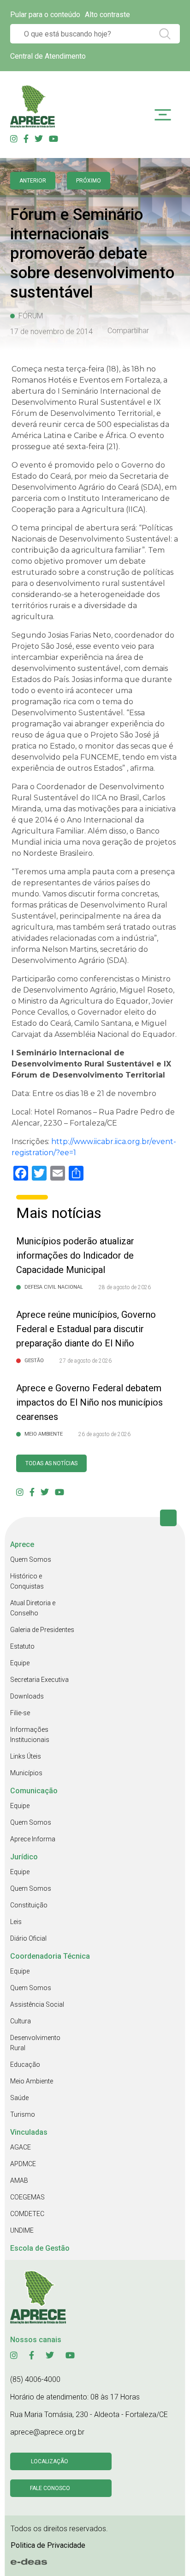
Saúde (19, 2098)
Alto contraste (107, 15)
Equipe (20, 1663)
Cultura (21, 2021)
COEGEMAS (27, 2197)
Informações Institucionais (30, 1735)
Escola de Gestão (40, 2248)
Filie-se (20, 1713)
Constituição (29, 1905)
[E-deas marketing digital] (29, 2562)
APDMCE (23, 2164)
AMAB (19, 2180)
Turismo (23, 2114)
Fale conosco (50, 2488)
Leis (16, 1922)
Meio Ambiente (32, 2081)
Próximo (89, 181)
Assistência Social (37, 2004)
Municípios (26, 1773)
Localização (50, 2461)
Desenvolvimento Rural (35, 2043)
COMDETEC (27, 2214)
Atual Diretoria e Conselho (33, 1608)
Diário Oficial (28, 1938)
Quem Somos (31, 1559)
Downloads (27, 1696)
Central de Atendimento (48, 56)
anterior (33, 181)
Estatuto (22, 1646)
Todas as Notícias (51, 1463)
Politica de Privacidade (48, 2545)
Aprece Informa (33, 1839)
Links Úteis (26, 1756)
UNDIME (22, 2230)
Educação (25, 2064)
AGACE (21, 2147)
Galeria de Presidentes (42, 1630)
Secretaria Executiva (39, 1680)
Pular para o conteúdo (45, 15)
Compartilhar (128, 331)
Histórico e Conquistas (27, 1581)
